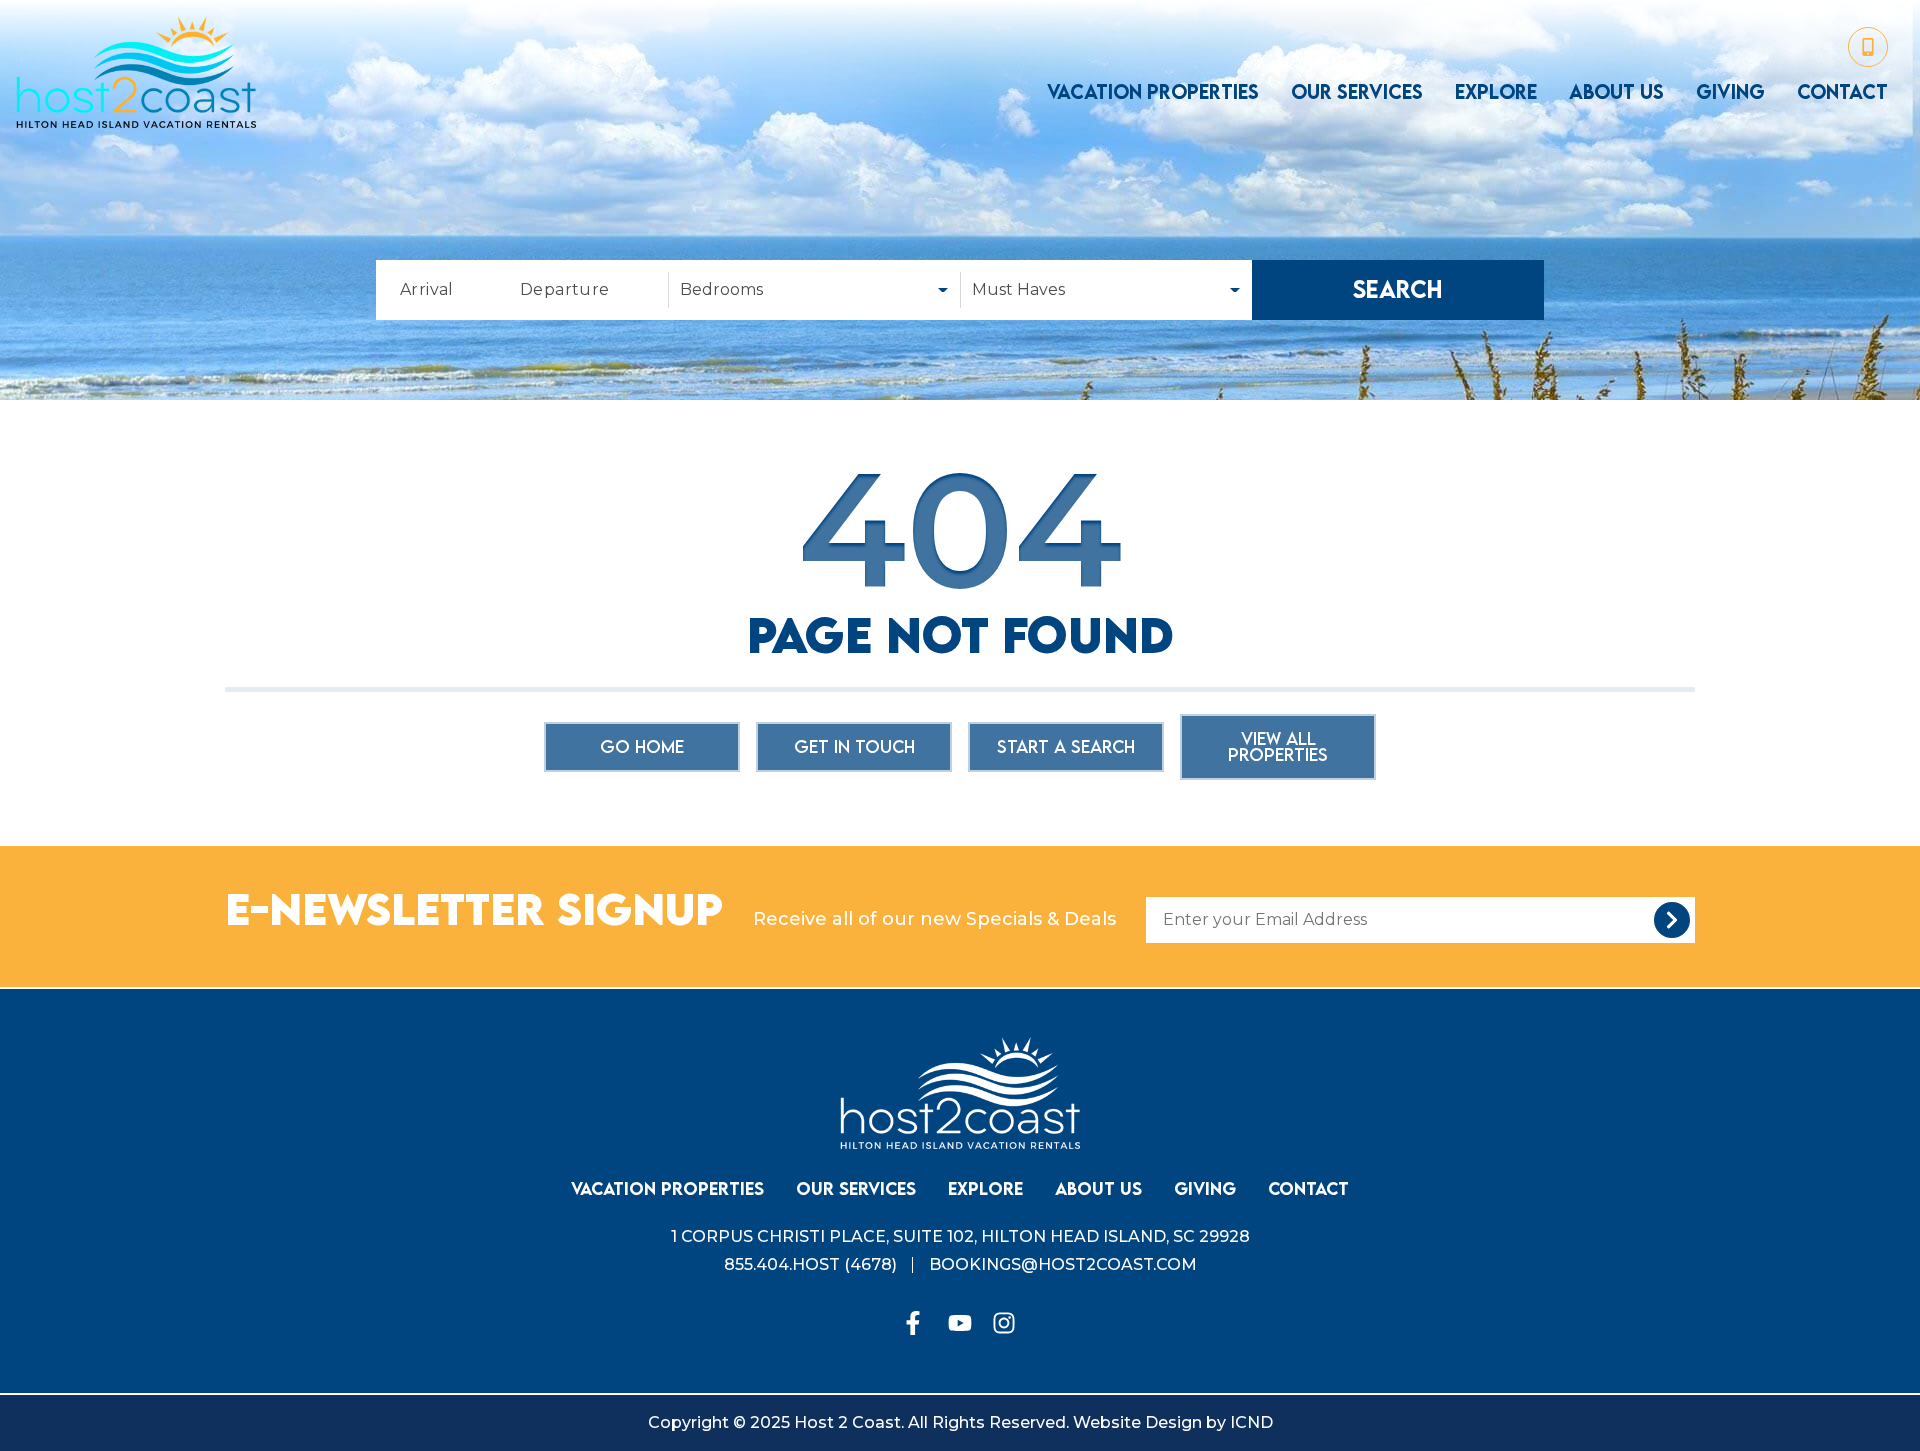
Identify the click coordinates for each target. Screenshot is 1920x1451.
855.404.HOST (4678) (810, 1264)
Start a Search (1066, 746)
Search (1398, 289)
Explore (1496, 92)
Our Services (1357, 92)
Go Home (642, 746)
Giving (1730, 92)
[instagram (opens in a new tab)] (1004, 1323)
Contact (1842, 92)
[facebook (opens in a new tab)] (916, 1323)
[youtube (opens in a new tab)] (960, 1323)
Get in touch (854, 746)
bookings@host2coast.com (1063, 1264)
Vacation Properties (1153, 92)
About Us (1616, 92)
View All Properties (1278, 746)
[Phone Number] (1868, 47)
